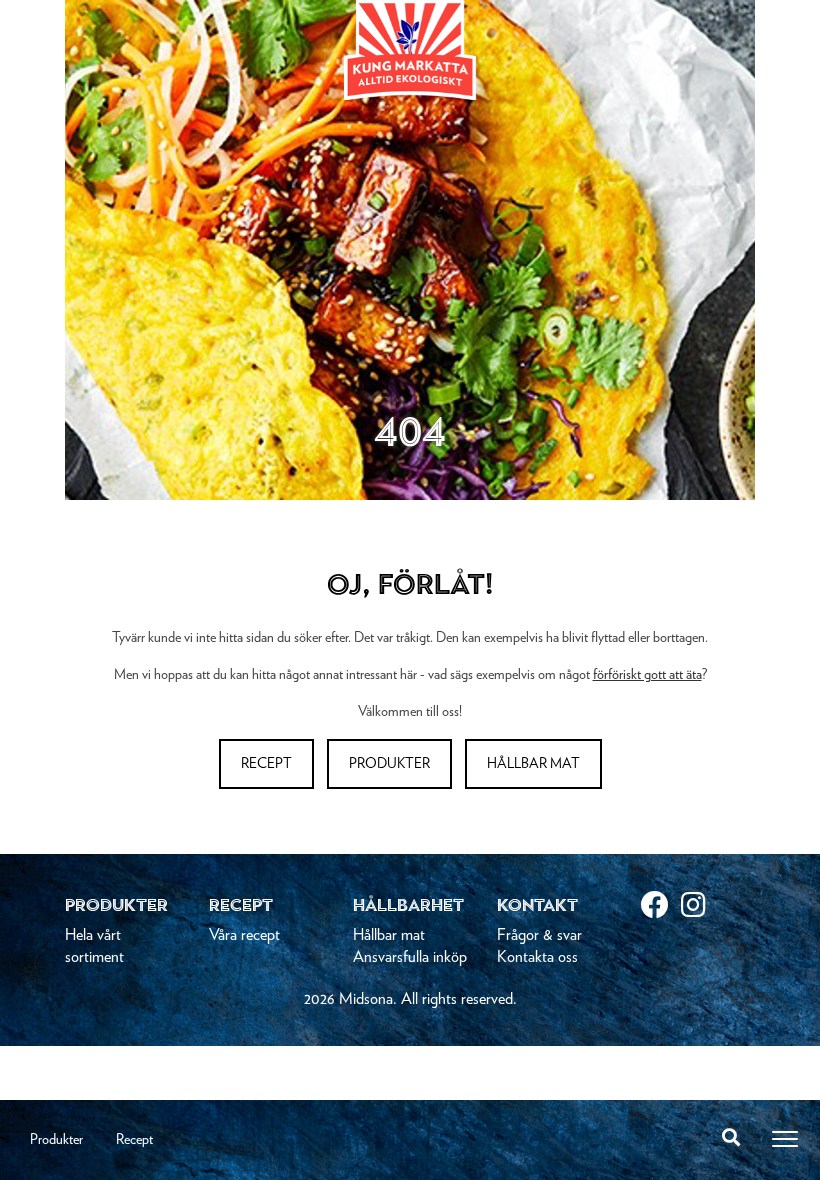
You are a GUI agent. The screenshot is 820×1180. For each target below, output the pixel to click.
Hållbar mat (533, 764)
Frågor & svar (539, 935)
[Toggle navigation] (785, 1139)
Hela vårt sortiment (94, 946)
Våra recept (244, 935)
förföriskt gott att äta (647, 675)
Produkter (56, 1140)
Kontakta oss (537, 957)
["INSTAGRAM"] (701, 907)
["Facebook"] (661, 907)
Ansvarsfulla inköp (410, 957)
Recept (134, 1140)
